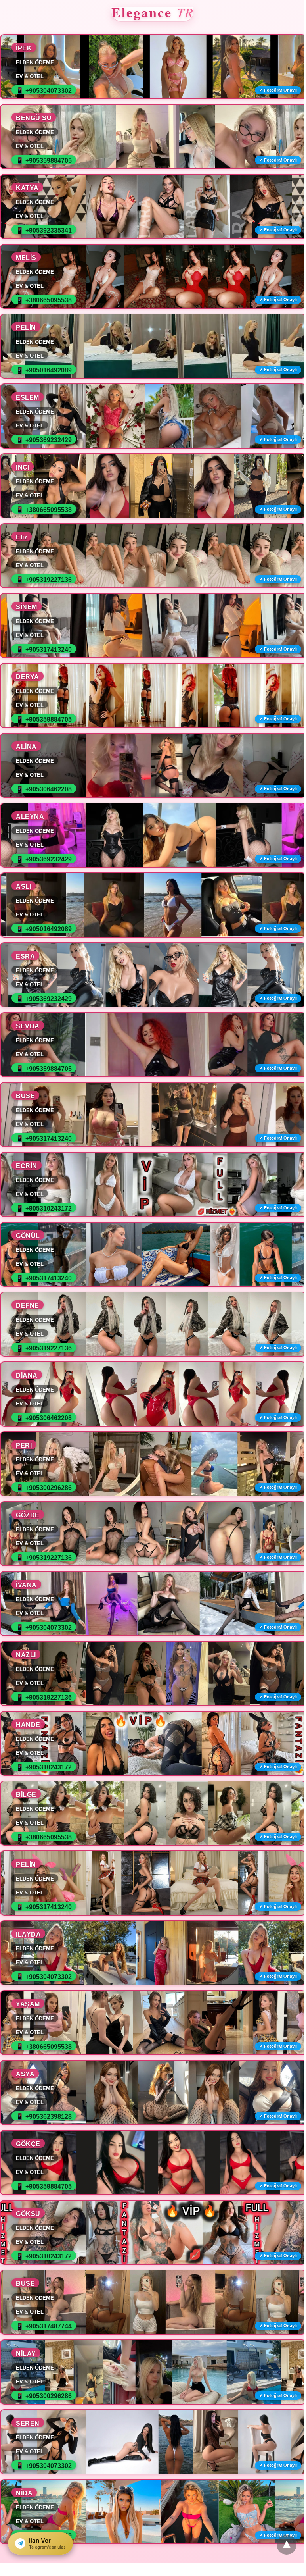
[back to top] (287, 2545)
